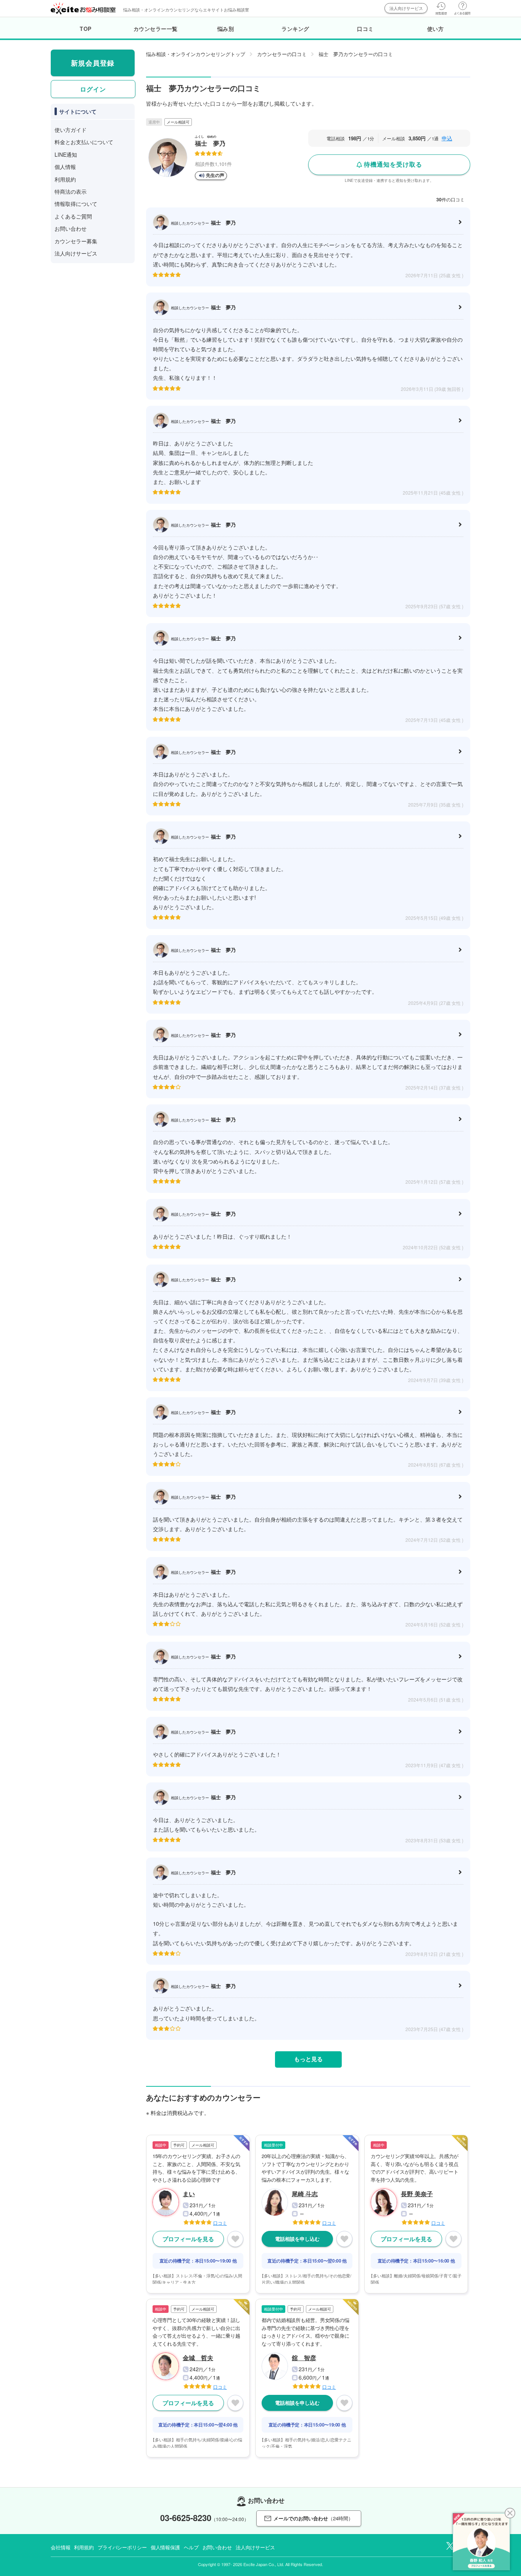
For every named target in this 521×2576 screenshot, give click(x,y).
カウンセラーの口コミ (282, 54)
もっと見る (308, 2059)
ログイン (93, 89)
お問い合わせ (71, 228)
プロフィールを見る (188, 2239)
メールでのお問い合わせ (313, 2518)
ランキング (295, 29)
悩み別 (226, 29)
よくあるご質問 (73, 216)
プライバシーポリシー (122, 2547)
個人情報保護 (165, 2547)
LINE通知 (66, 154)
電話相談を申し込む (297, 2239)
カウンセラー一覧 (156, 29)
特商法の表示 (71, 191)
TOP (86, 29)
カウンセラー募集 (76, 241)
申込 (447, 138)
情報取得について (76, 204)
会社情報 (60, 2547)
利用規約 (65, 179)
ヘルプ (191, 2547)
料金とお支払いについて (84, 142)
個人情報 (65, 167)
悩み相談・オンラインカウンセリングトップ (196, 54)
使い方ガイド (71, 130)
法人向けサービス (406, 8)
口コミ (365, 29)
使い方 (436, 29)
